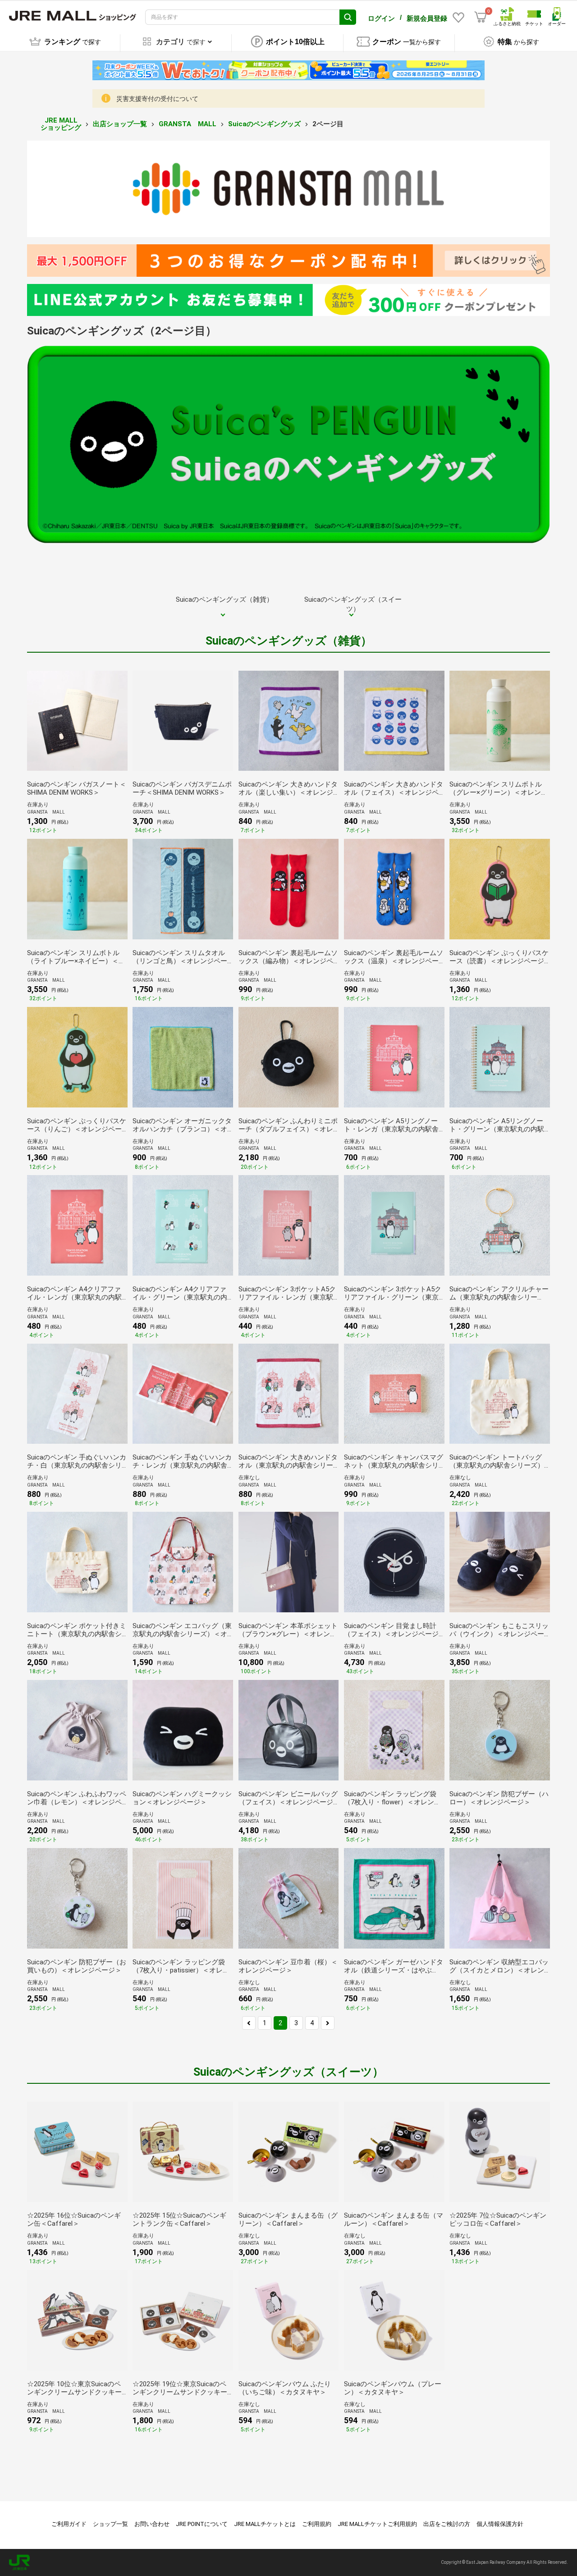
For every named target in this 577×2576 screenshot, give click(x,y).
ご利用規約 (317, 2524)
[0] (481, 17)
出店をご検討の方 (447, 2524)
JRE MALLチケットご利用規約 (377, 2524)
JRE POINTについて (202, 2524)
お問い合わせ (152, 2524)
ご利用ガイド (69, 2524)
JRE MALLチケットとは (265, 2524)
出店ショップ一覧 (120, 124)
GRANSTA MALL (188, 124)
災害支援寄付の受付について (157, 99)
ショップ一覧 (110, 2524)
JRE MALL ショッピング (61, 124)
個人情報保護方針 (500, 2524)
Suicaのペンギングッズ (264, 124)
